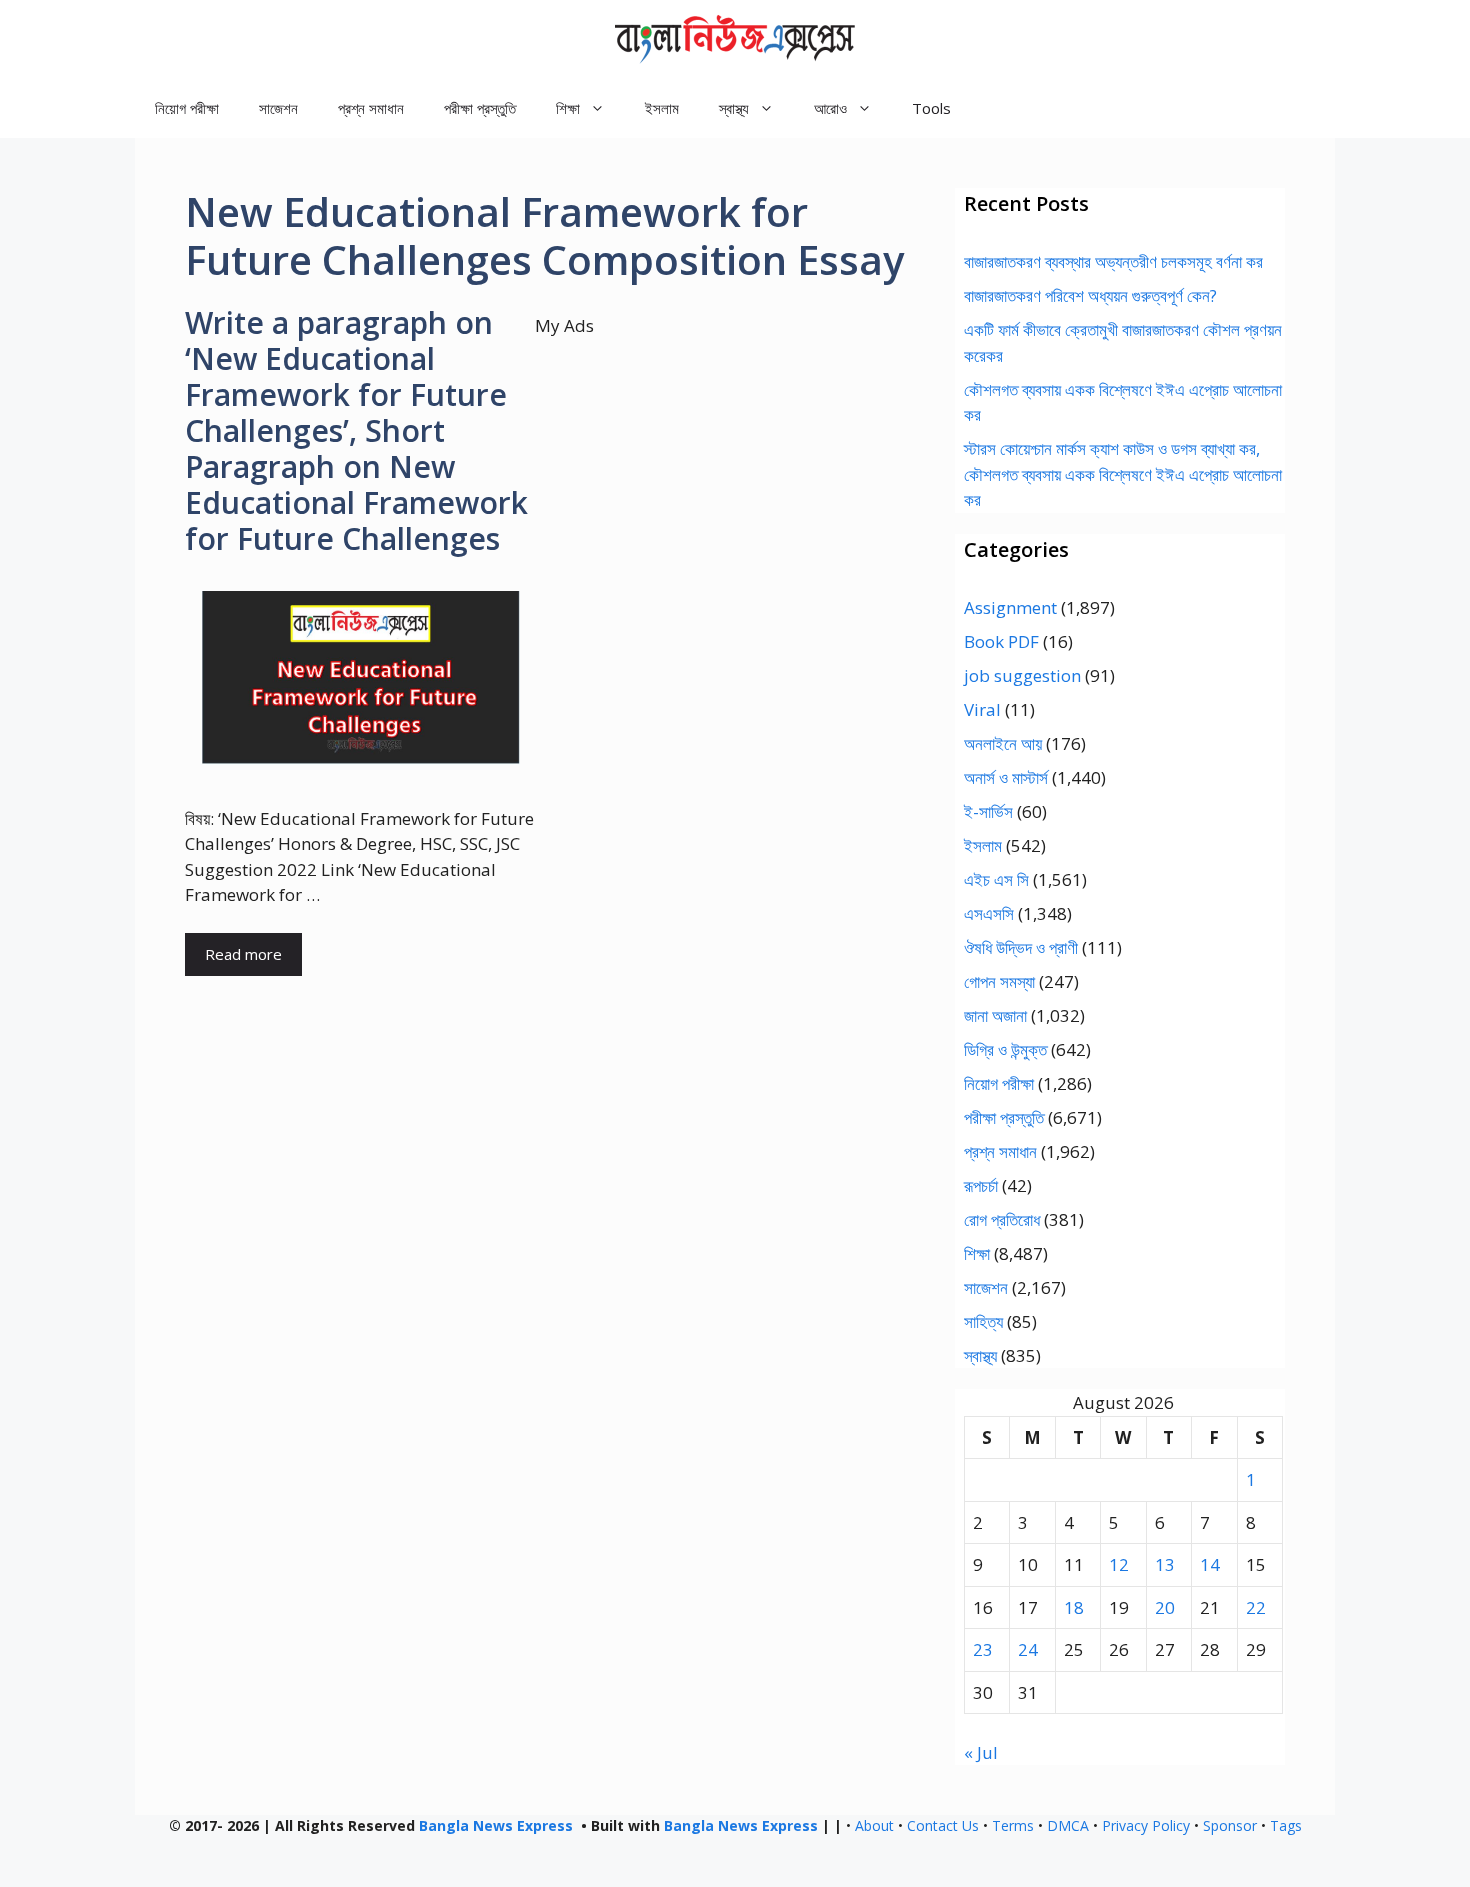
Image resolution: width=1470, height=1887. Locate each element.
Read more (243, 954)
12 (1119, 1564)
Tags (1286, 1825)
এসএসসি (989, 913)
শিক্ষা (977, 1253)
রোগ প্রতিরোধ (1002, 1219)
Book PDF (1001, 641)
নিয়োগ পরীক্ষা (187, 108)
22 (1256, 1607)
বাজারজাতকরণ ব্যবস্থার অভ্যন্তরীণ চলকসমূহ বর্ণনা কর (1113, 261)
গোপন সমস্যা (999, 981)
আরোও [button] (830, 108)
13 (1165, 1564)
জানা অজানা (995, 1015)
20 (1165, 1607)
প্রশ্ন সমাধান (371, 108)
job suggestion (1022, 675)
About (874, 1825)
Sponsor (1230, 1825)
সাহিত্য (983, 1321)
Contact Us (943, 1825)
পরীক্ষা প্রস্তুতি (480, 108)
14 (1210, 1564)
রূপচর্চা (981, 1185)
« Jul (981, 1752)
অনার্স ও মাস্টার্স (1006, 777)
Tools (931, 108)
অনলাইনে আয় (1003, 743)
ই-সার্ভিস (988, 811)
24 (1028, 1649)
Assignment (1010, 607)
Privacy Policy (1146, 1825)
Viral (982, 709)
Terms (1013, 1825)
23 (983, 1649)
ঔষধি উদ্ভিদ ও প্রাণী (1021, 947)
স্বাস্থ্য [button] (734, 108)
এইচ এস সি (996, 879)
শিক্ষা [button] (568, 108)
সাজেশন (278, 108)
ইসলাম (662, 108)
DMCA (1068, 1825)
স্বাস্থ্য (980, 1355)
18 (1074, 1607)
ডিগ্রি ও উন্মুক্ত (1005, 1049)
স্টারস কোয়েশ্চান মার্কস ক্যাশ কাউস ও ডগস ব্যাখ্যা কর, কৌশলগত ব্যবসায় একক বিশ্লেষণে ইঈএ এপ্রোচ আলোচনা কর (1123, 474)
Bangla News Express (496, 1825)
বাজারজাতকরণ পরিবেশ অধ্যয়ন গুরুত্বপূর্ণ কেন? (1090, 295)
